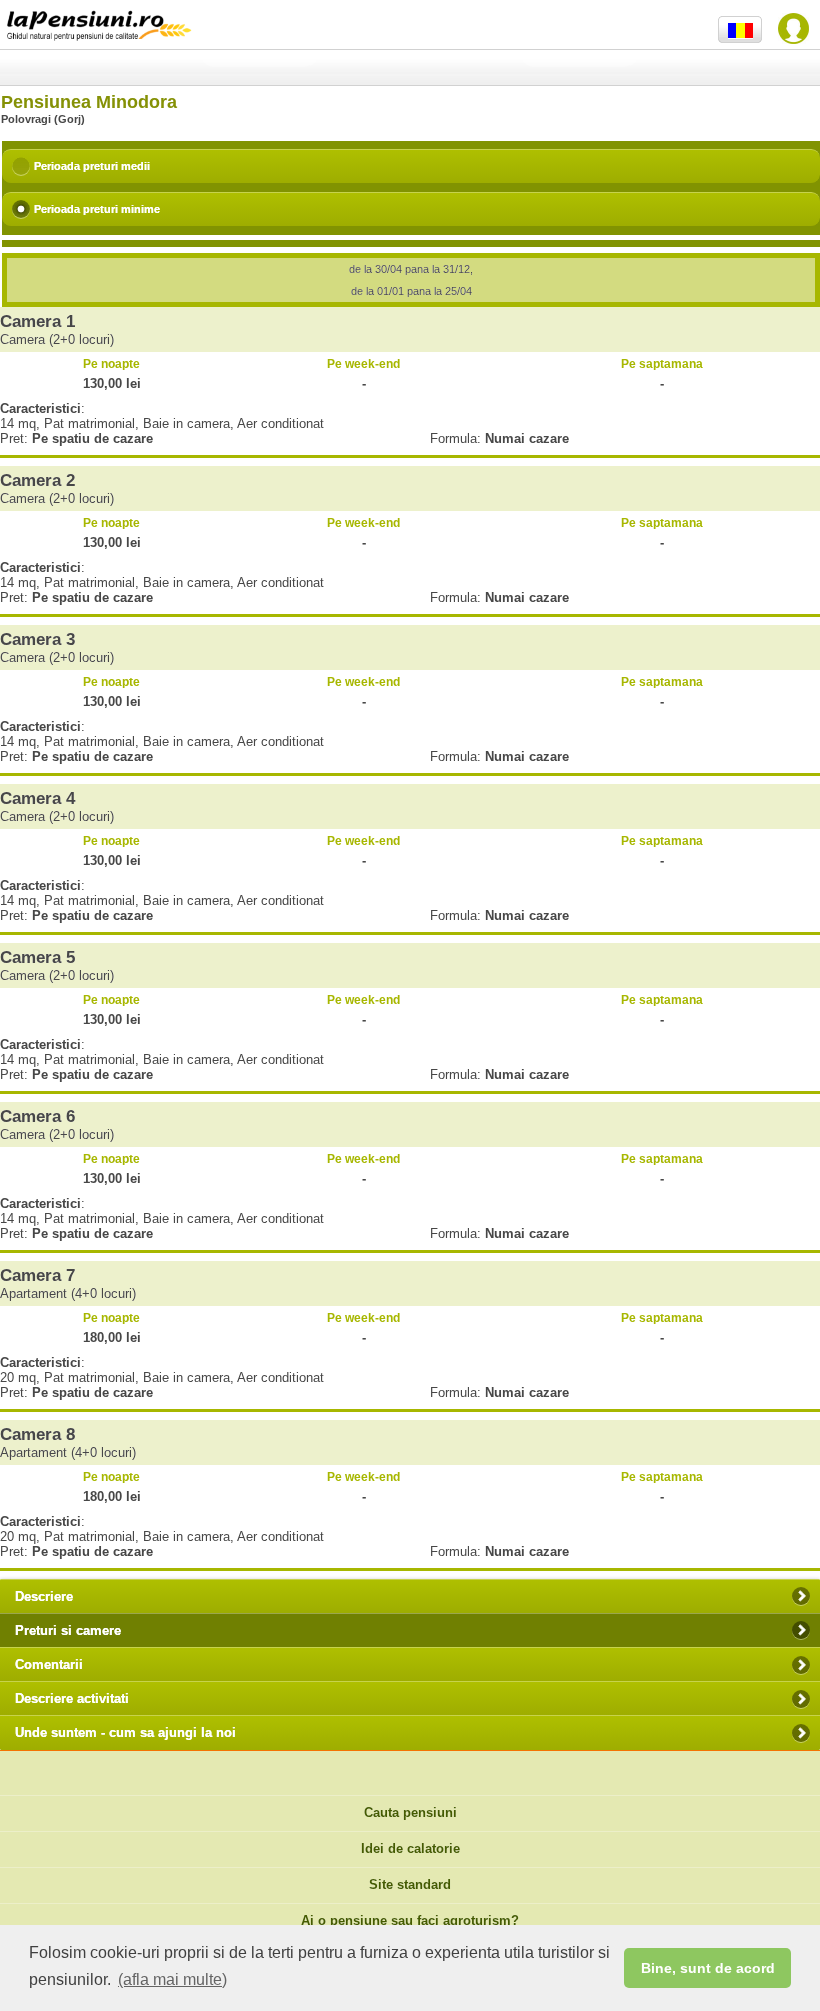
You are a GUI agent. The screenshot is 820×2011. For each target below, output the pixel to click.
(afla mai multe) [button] (172, 1979)
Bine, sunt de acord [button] (708, 1968)
